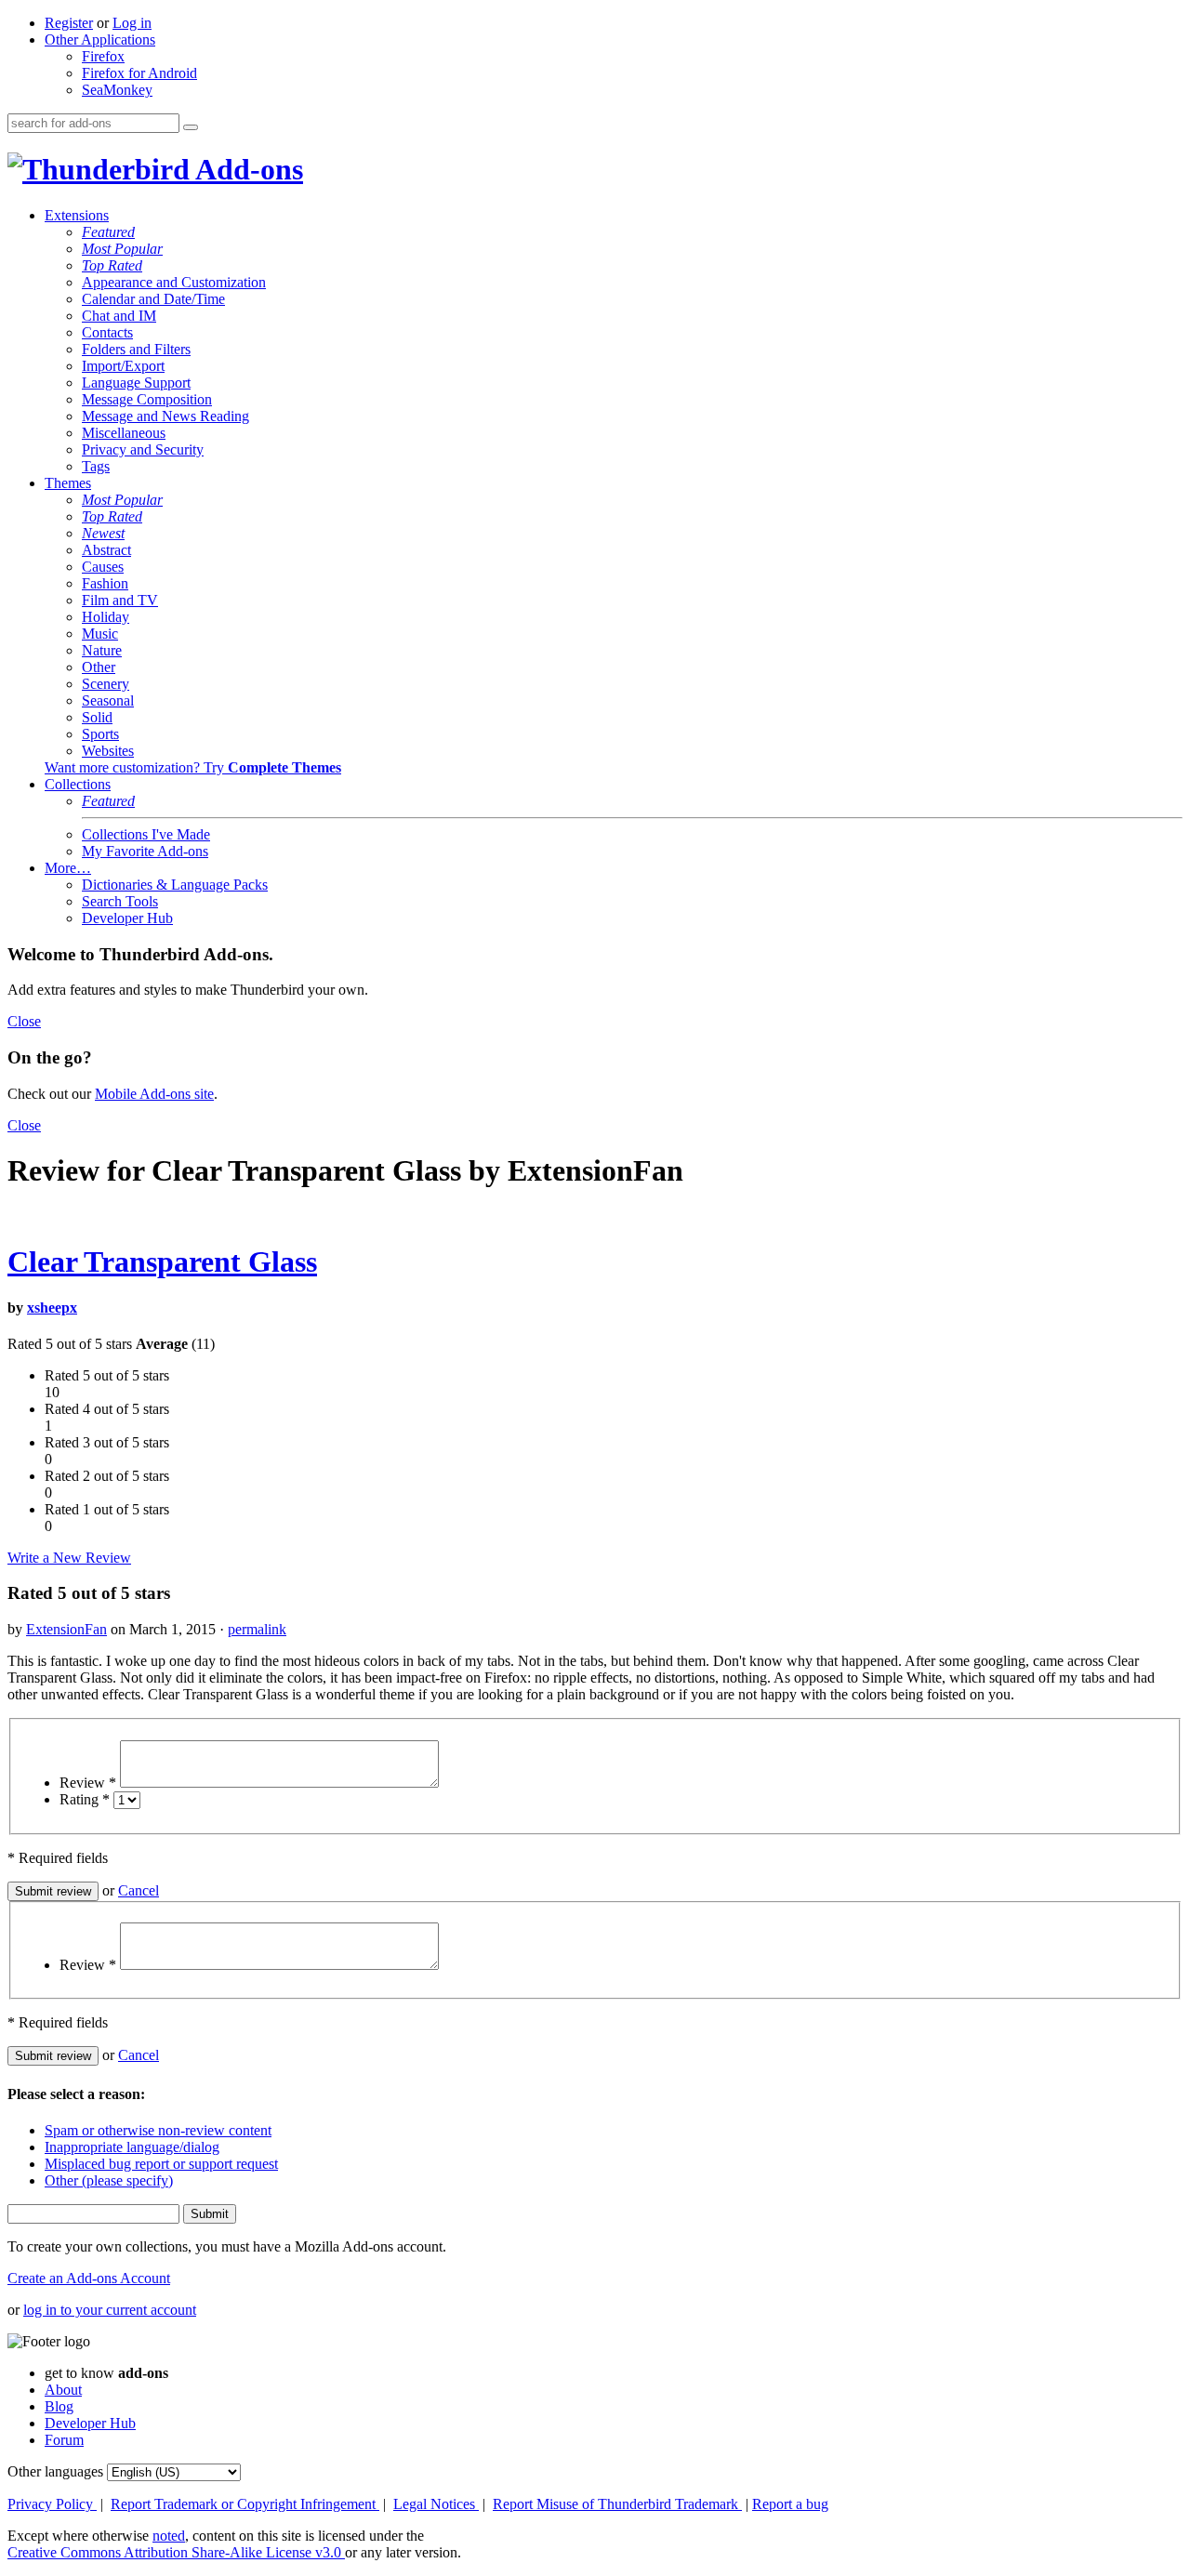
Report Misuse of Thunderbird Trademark (617, 2504)
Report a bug (790, 2504)
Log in (132, 23)
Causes (103, 567)
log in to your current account (110, 2310)
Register (69, 23)
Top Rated (112, 265)
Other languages (55, 2471)
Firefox (103, 56)
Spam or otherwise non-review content (158, 2130)
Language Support (136, 383)
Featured (108, 232)
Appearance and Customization (174, 282)
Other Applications (100, 40)
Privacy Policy (52, 2504)
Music (100, 634)
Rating (85, 1799)
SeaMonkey (117, 90)
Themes (68, 483)
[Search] (191, 127)
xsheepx (52, 1308)
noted (169, 2536)
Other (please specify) (109, 2180)
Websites (108, 751)
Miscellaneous (124, 433)
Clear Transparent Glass (162, 1262)
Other (99, 667)
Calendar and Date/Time (153, 299)
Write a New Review (69, 1558)
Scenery (106, 684)
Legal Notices (436, 2504)
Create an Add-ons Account (89, 2278)
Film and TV (120, 600)
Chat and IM (119, 316)
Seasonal (108, 700)
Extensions (77, 215)
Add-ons (246, 169)
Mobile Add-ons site (154, 1094)
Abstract (106, 550)
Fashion (105, 583)
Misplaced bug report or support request (161, 2164)
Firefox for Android (139, 73)
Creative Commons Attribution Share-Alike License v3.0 (176, 2552)
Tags (96, 466)
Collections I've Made (146, 834)
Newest (103, 533)
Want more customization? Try (193, 767)
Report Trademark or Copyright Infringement (245, 2504)
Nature (102, 650)
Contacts (107, 332)
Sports (100, 734)
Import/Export (123, 366)
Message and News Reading (165, 416)
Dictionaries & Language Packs (175, 885)
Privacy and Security (143, 449)
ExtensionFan (66, 1629)
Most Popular (122, 249)
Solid (97, 717)
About (63, 2390)
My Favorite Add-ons (145, 851)
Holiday (106, 617)
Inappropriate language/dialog (132, 2147)
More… (68, 868)
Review (88, 1783)
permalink (257, 1629)
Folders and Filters (136, 349)
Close (24, 1021)
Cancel (139, 1890)
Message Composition (147, 399)
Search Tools (120, 901)
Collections (78, 784)
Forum (64, 2440)
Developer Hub (127, 918)
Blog (59, 2406)
